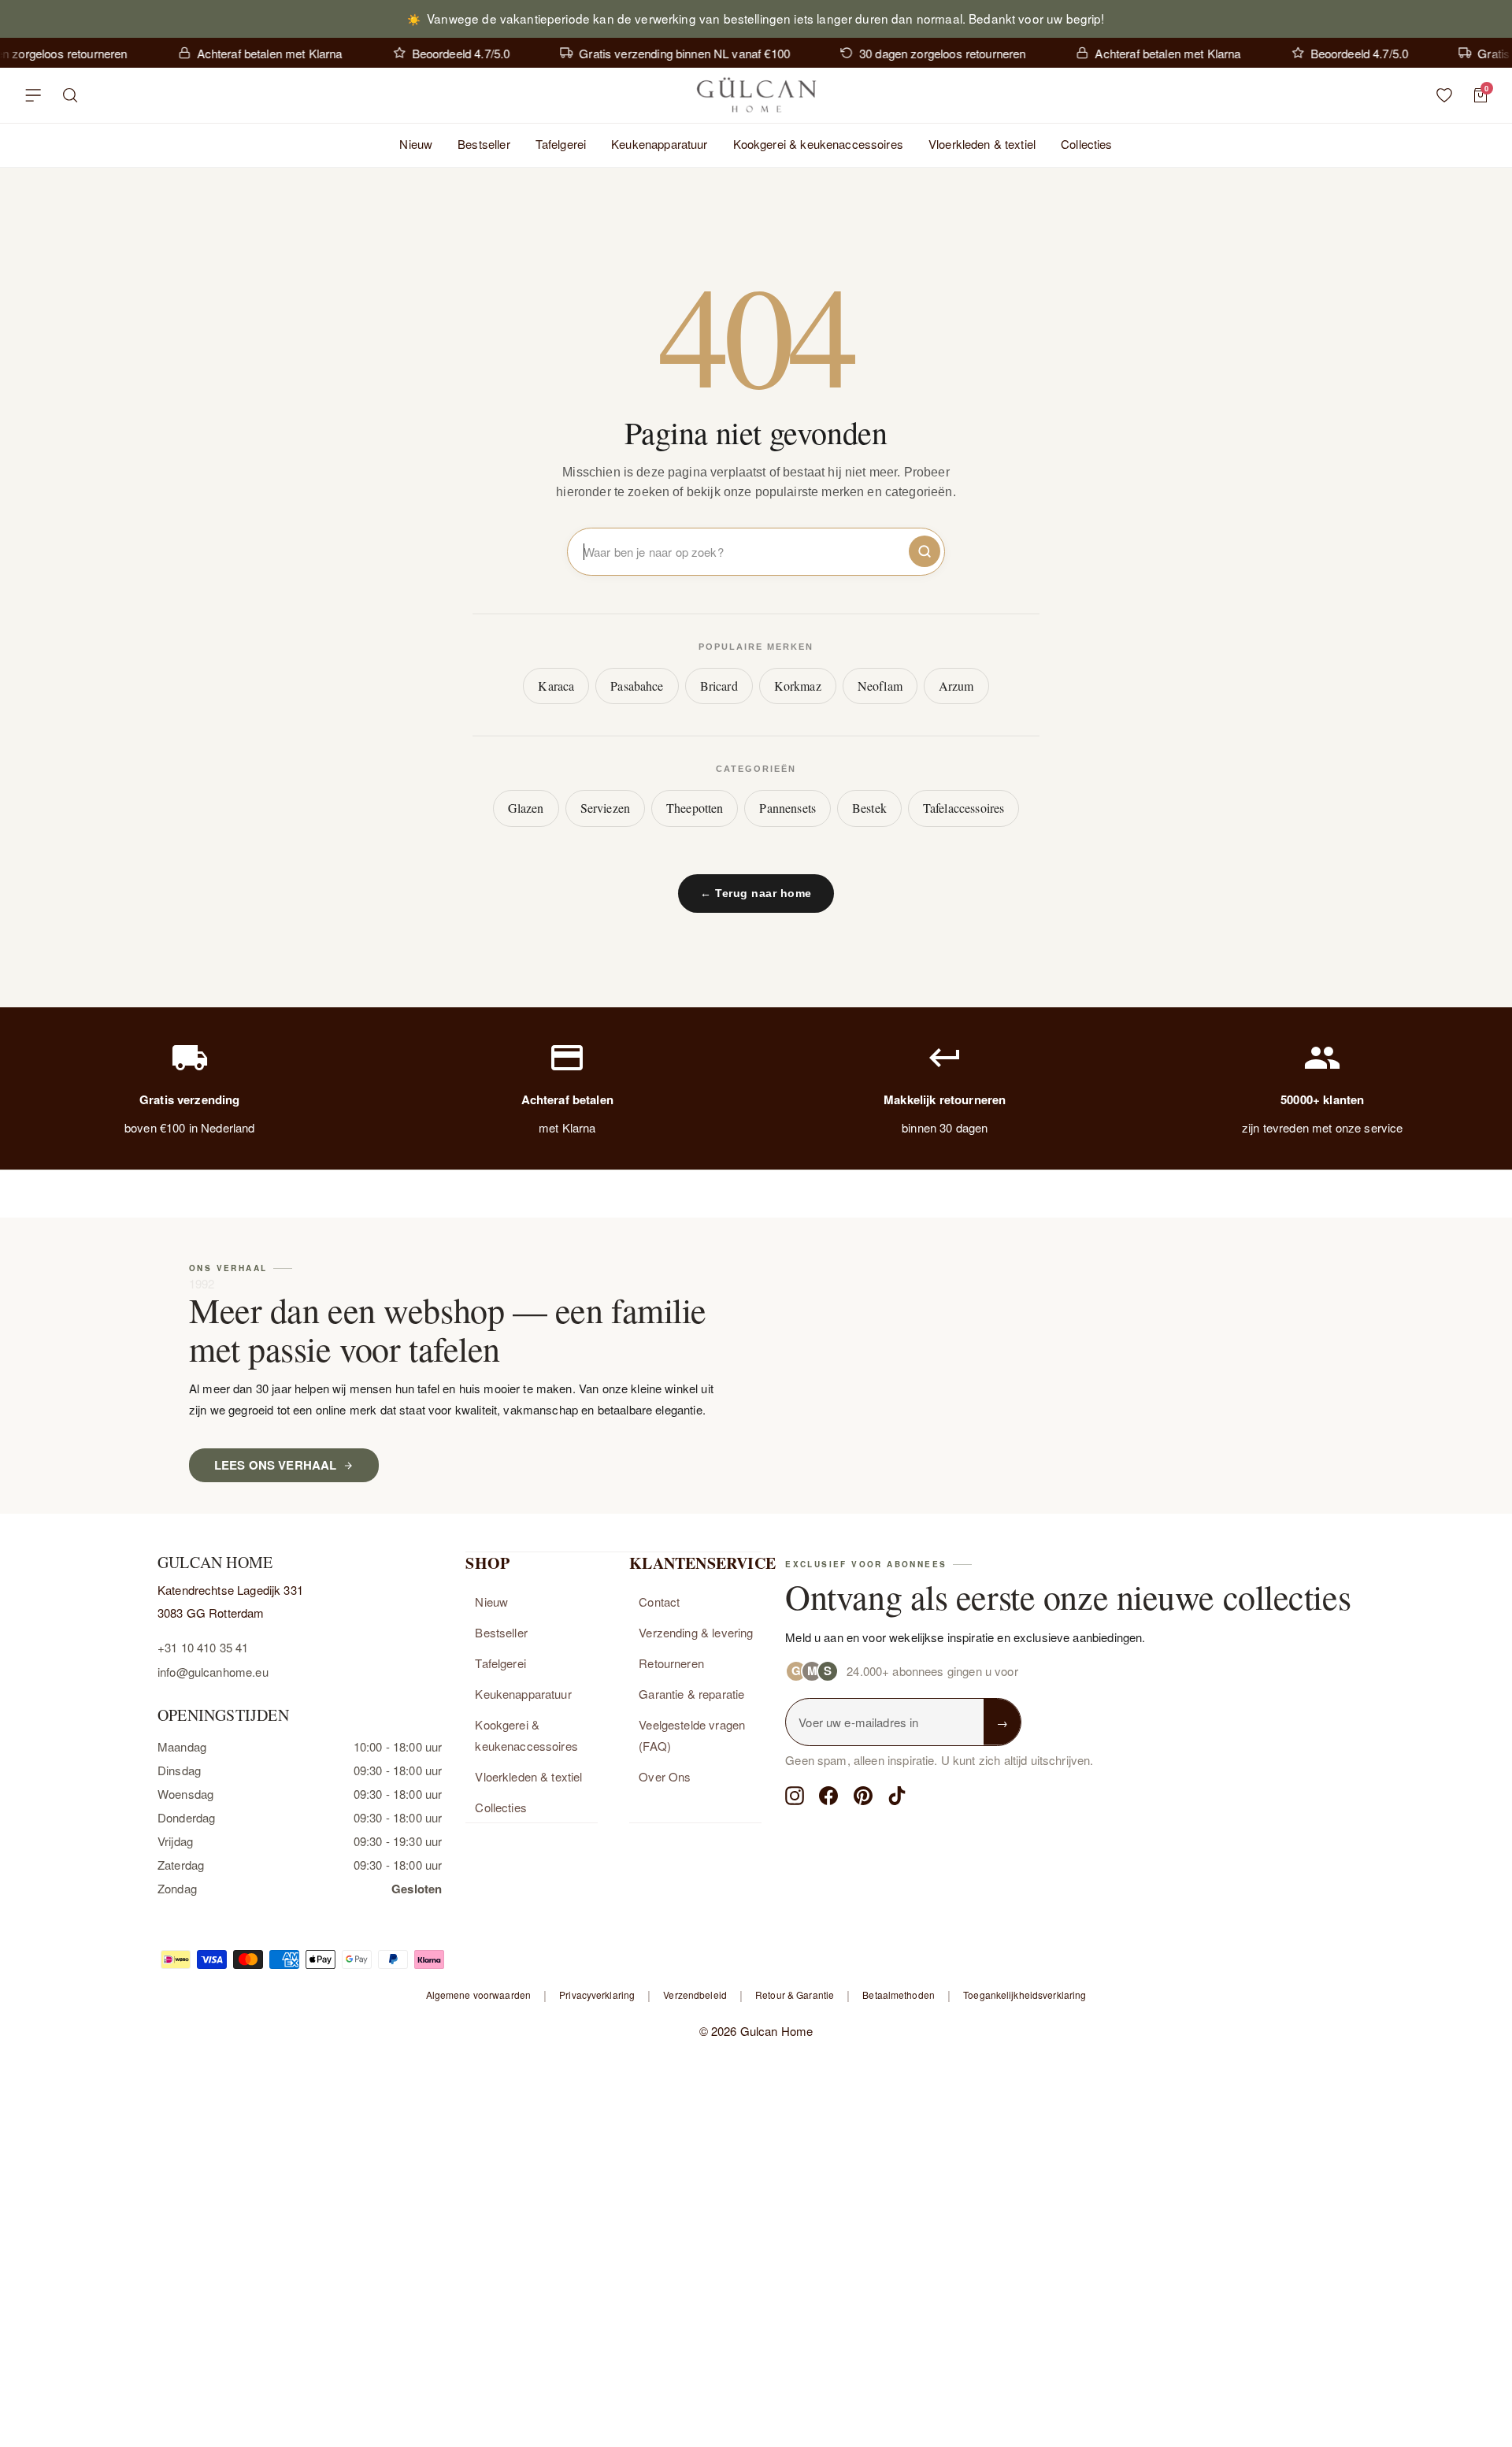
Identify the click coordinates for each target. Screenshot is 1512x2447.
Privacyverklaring (597, 1995)
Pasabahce (637, 686)
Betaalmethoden (899, 1995)
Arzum (956, 686)
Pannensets (787, 808)
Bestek (869, 808)
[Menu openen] (33, 95)
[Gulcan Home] (756, 95)
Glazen (526, 808)
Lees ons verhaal (275, 1465)
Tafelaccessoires (964, 808)
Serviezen (605, 808)
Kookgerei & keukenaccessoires (818, 144)
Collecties (1087, 144)
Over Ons (665, 1776)
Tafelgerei (561, 144)
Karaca (556, 686)
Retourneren (671, 1663)
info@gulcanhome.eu (213, 1672)
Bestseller (484, 144)
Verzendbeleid (695, 1995)
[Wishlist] (1444, 95)
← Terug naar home (756, 893)
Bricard (719, 686)
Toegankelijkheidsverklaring (1025, 1995)
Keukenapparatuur (659, 144)
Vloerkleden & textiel (982, 144)
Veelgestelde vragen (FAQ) (692, 1735)
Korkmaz (798, 686)
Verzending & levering (696, 1632)
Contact (659, 1602)
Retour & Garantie (795, 1995)
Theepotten (695, 808)
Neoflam (880, 686)
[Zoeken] (70, 95)
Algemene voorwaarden (478, 1995)
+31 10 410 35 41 (203, 1647)
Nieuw (416, 144)
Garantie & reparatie (691, 1694)
